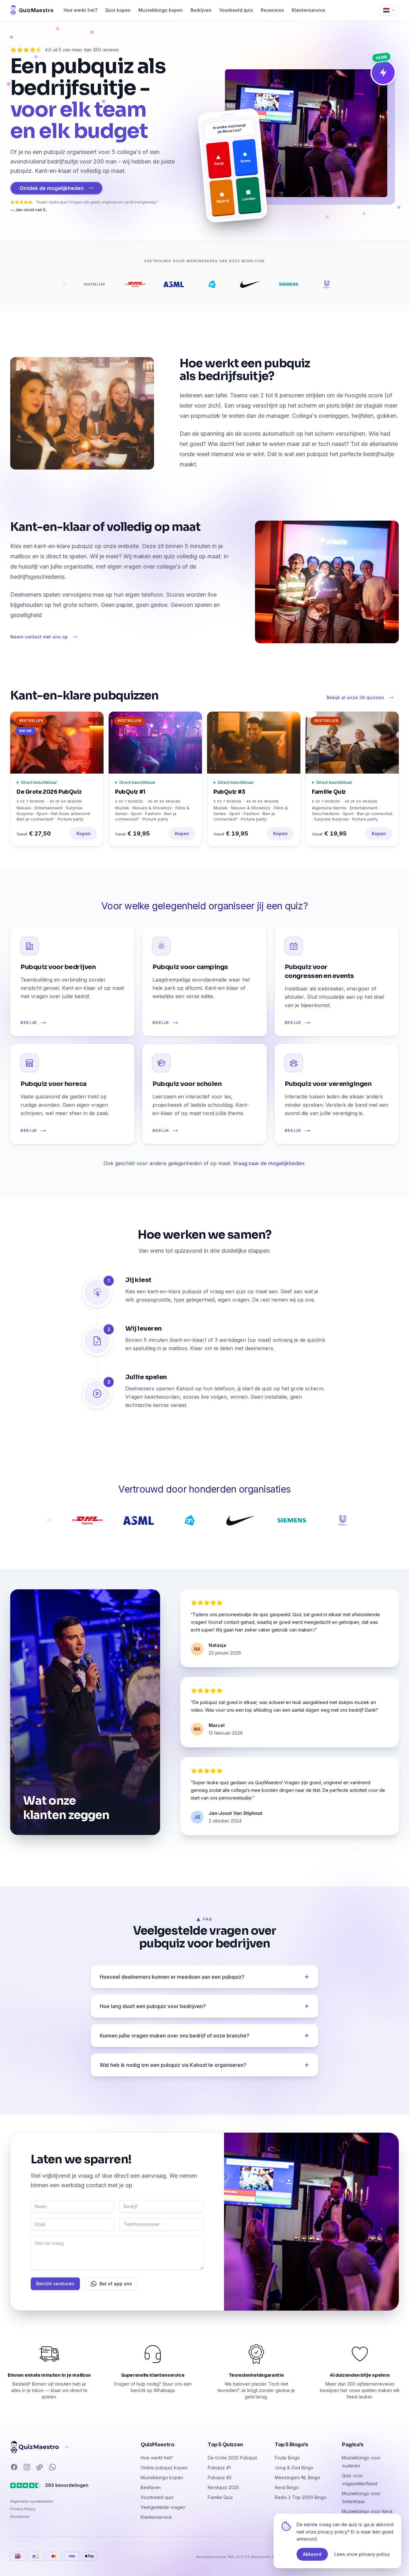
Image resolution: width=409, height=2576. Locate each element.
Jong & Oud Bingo (294, 2468)
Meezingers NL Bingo (297, 2477)
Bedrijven (201, 10)
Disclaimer (20, 2517)
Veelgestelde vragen (163, 2507)
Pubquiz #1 (219, 2468)
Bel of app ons (116, 2284)
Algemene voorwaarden (32, 2501)
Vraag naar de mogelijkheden (269, 1163)
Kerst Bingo (287, 2487)
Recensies (272, 10)
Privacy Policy (23, 2509)
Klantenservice (309, 10)
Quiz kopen (118, 10)
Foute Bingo (287, 2458)
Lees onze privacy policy (362, 2554)
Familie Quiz (220, 2497)
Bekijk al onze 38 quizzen (355, 697)
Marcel (217, 1725)
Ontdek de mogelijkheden (52, 188)
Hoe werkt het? (81, 10)
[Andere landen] (40, 2447)
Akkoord (312, 2554)
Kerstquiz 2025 (223, 2487)
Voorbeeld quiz (236, 10)
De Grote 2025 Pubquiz (232, 2458)
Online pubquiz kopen (164, 2468)
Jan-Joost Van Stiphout (235, 1813)
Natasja (217, 1645)
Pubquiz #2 (220, 2477)
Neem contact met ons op (39, 637)
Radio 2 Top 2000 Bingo (301, 2497)
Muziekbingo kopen (161, 10)
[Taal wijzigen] (389, 10)
